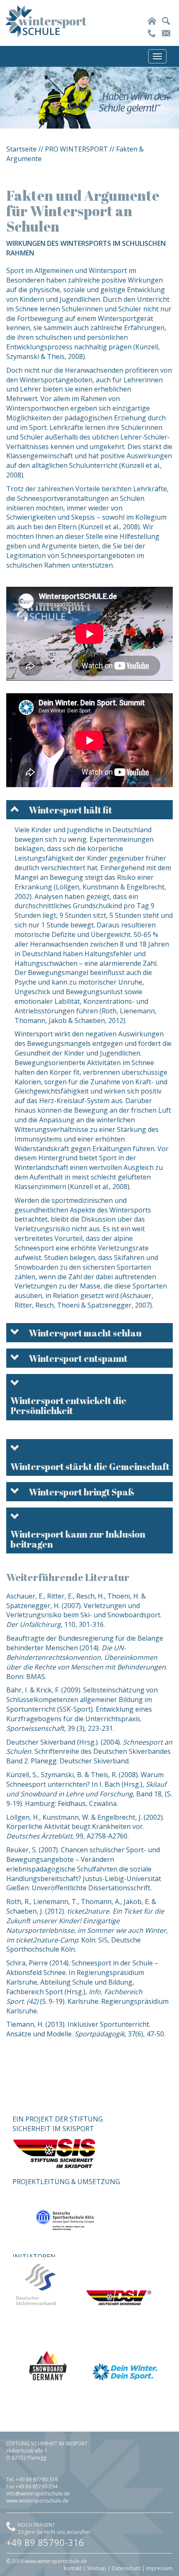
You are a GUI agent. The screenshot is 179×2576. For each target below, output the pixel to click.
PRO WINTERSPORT (76, 149)
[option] (89, 98)
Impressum (159, 2568)
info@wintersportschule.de (38, 2494)
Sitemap (97, 2568)
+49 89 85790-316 (45, 2542)
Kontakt (73, 2568)
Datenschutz (126, 2568)
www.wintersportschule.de (37, 2501)
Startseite (21, 149)
